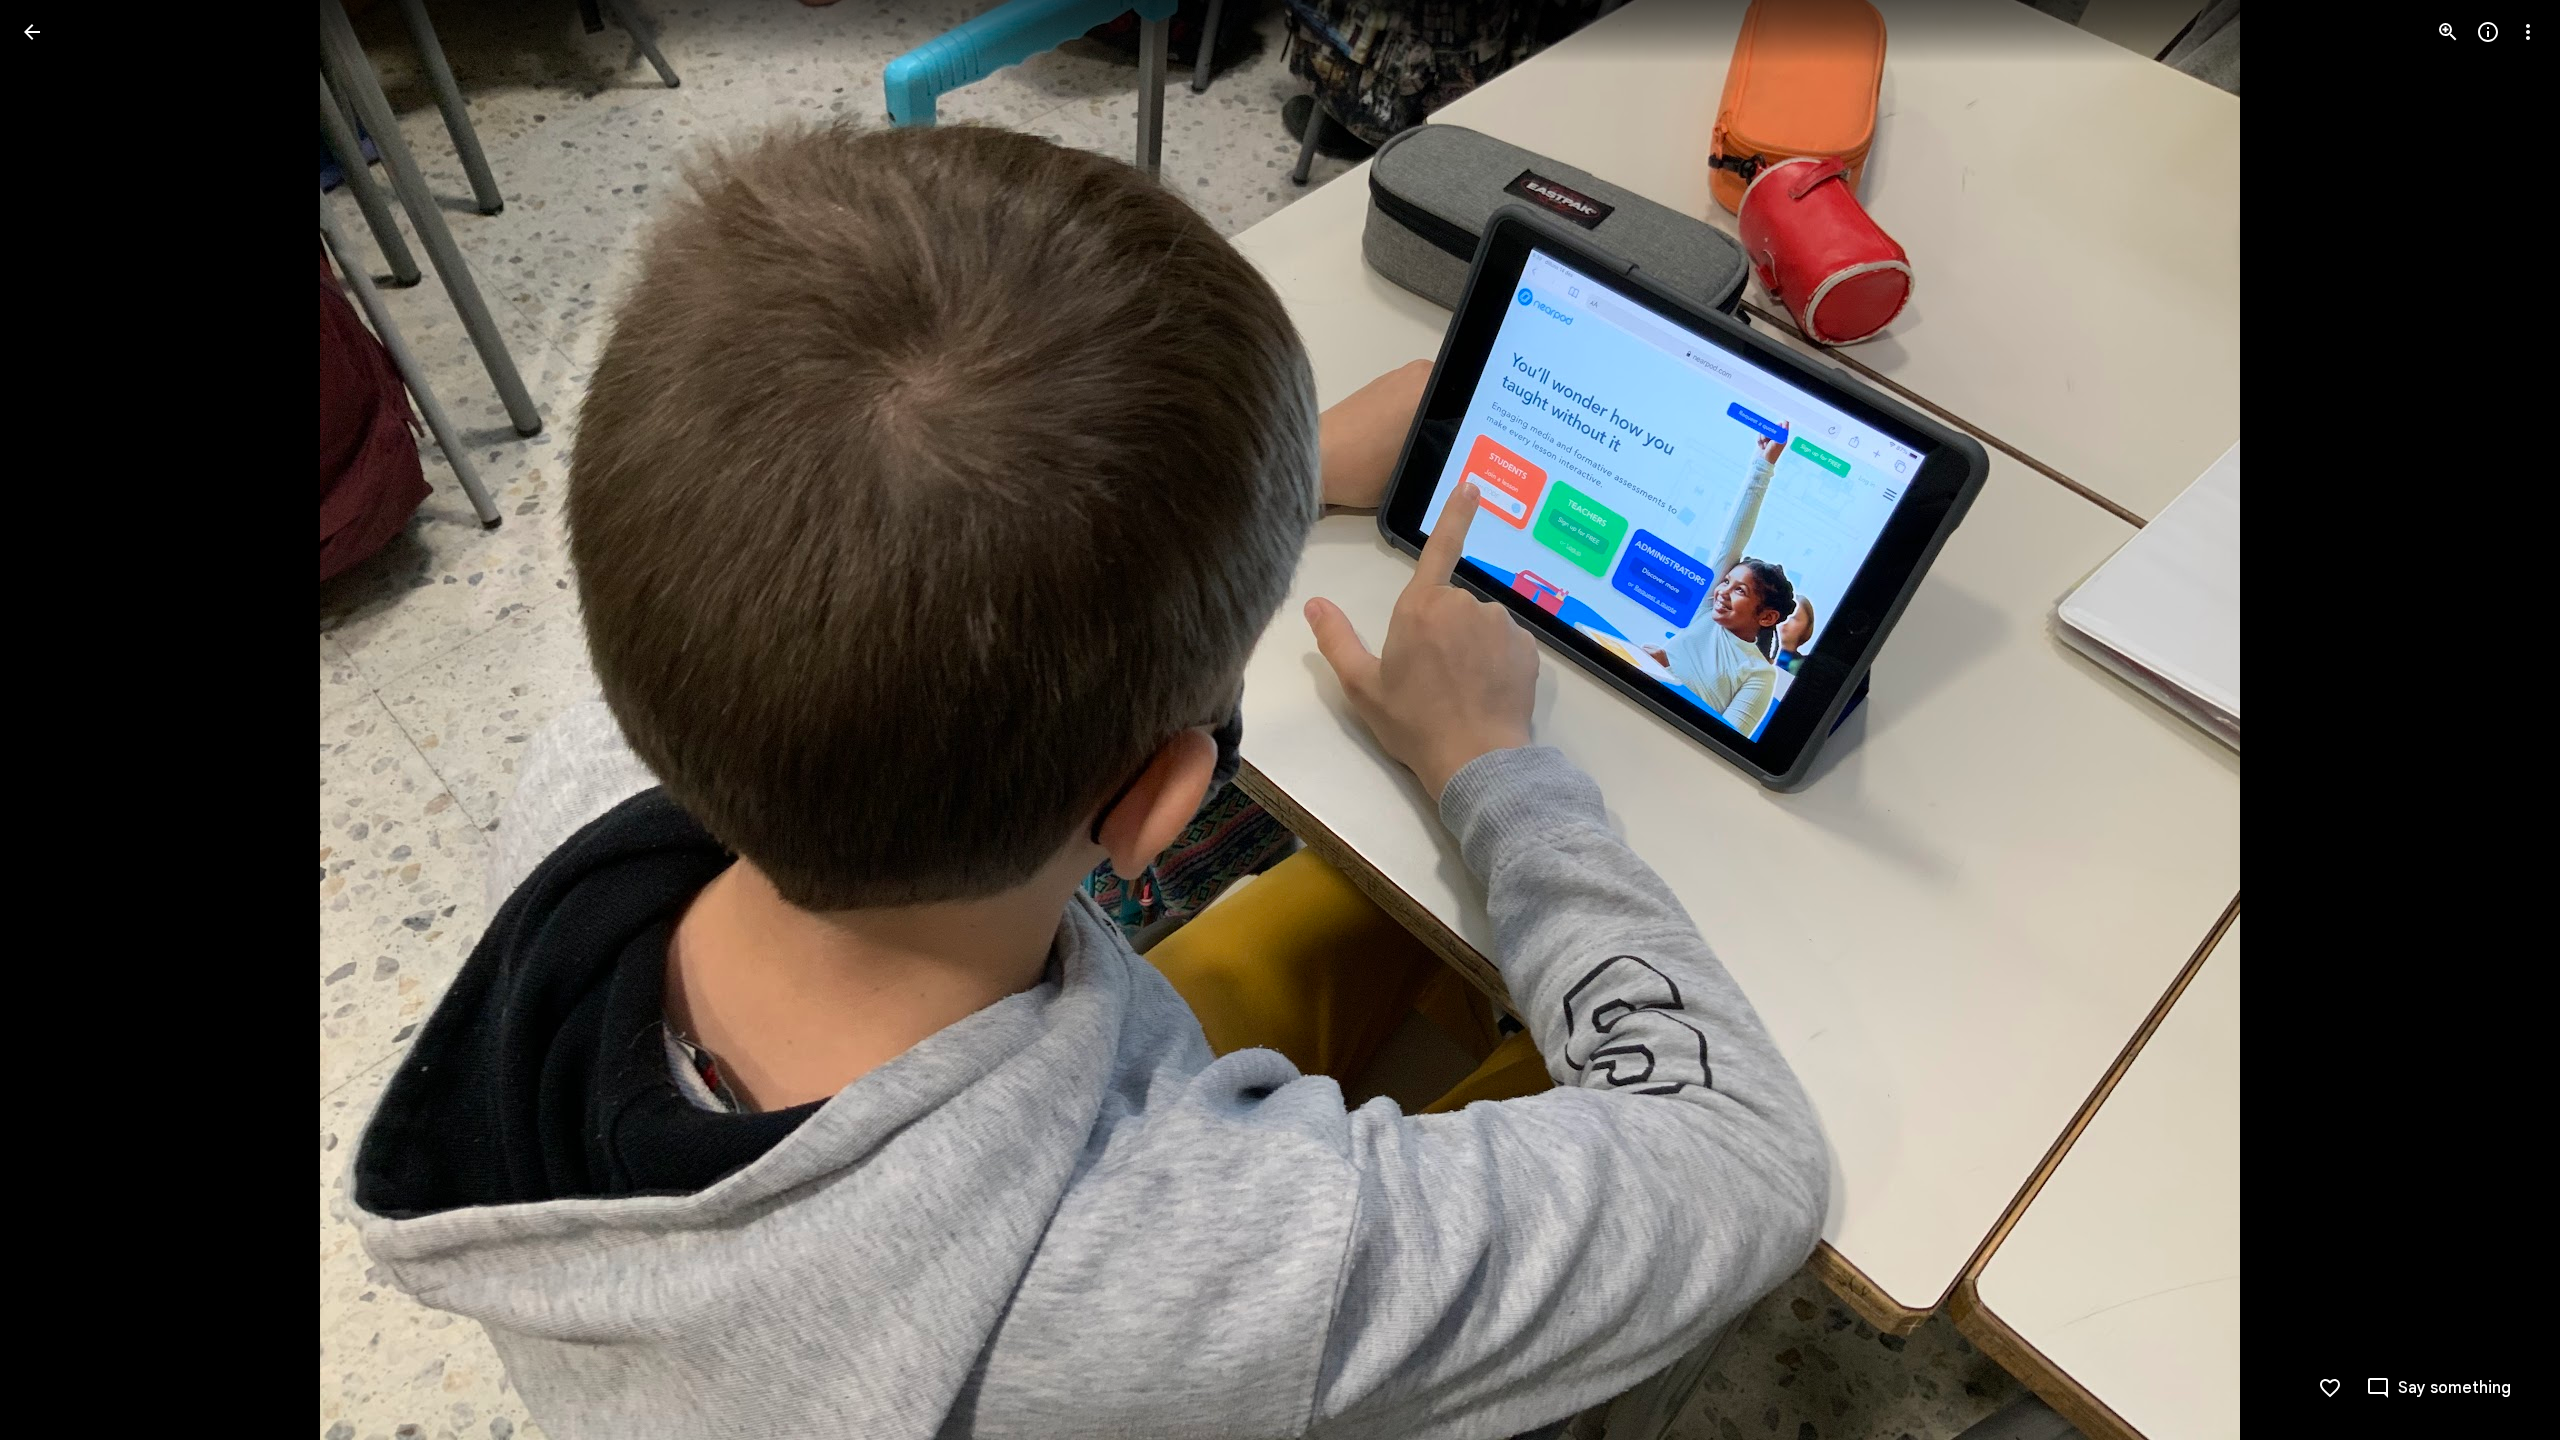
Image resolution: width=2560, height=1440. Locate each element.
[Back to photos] (32, 32)
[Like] (2330, 1388)
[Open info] (2488, 32)
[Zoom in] (2448, 32)
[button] (56, 720)
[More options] (2528, 32)
